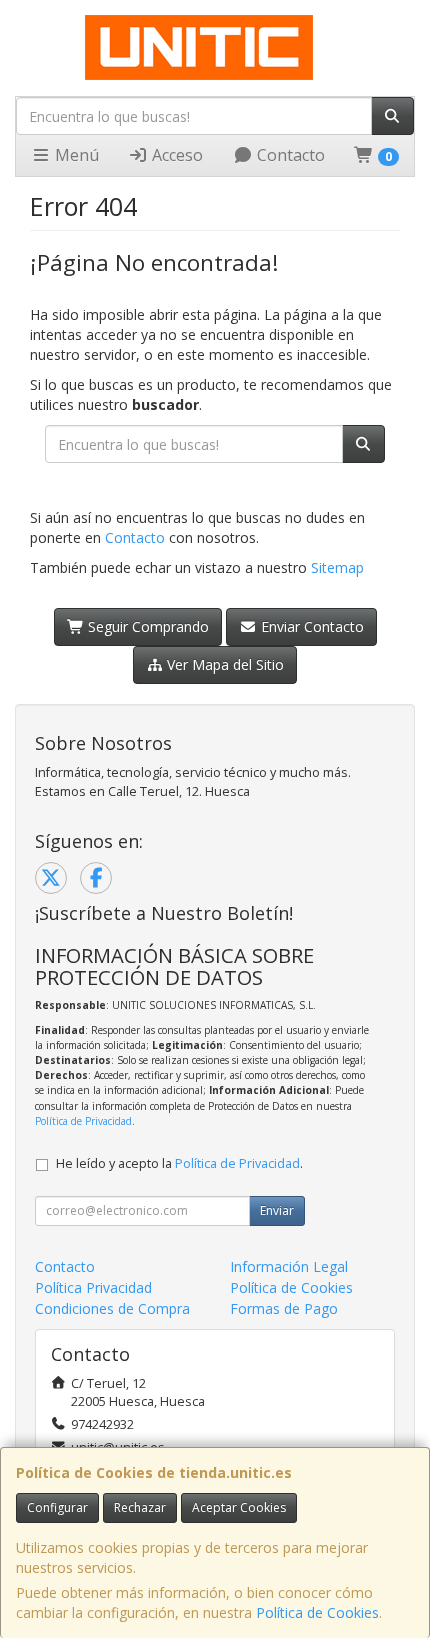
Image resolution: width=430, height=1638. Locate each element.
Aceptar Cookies (239, 1507)
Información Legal (289, 1266)
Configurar (57, 1507)
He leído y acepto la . (179, 1163)
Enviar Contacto (310, 626)
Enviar (277, 1210)
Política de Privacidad (83, 1121)
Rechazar (140, 1507)
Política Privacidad (93, 1287)
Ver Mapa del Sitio (223, 664)
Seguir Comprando (146, 626)
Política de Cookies (317, 1612)
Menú (75, 155)
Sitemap (337, 567)
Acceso (175, 155)
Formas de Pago (284, 1308)
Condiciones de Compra (112, 1308)
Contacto (289, 155)
